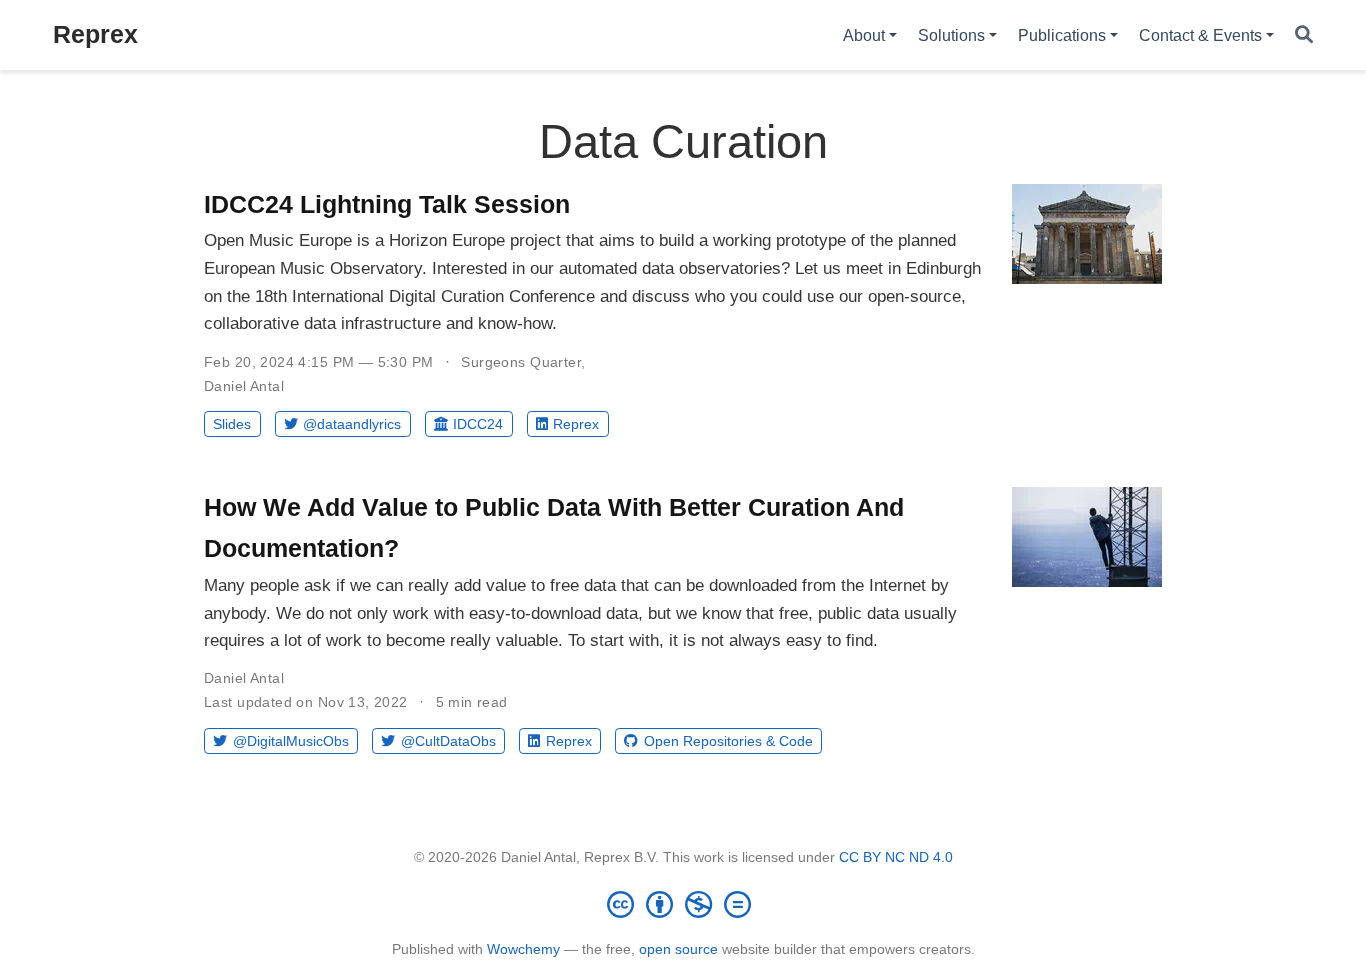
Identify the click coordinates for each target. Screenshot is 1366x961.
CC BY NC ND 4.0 (896, 857)
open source (678, 949)
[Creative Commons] (683, 904)
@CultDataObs (448, 741)
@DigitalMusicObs (291, 741)
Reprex (95, 34)
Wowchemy (523, 949)
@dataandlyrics (352, 424)
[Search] (1304, 35)
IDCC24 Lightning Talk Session (387, 204)
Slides (232, 424)
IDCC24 (478, 424)
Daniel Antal (244, 386)
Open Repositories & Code (728, 741)
